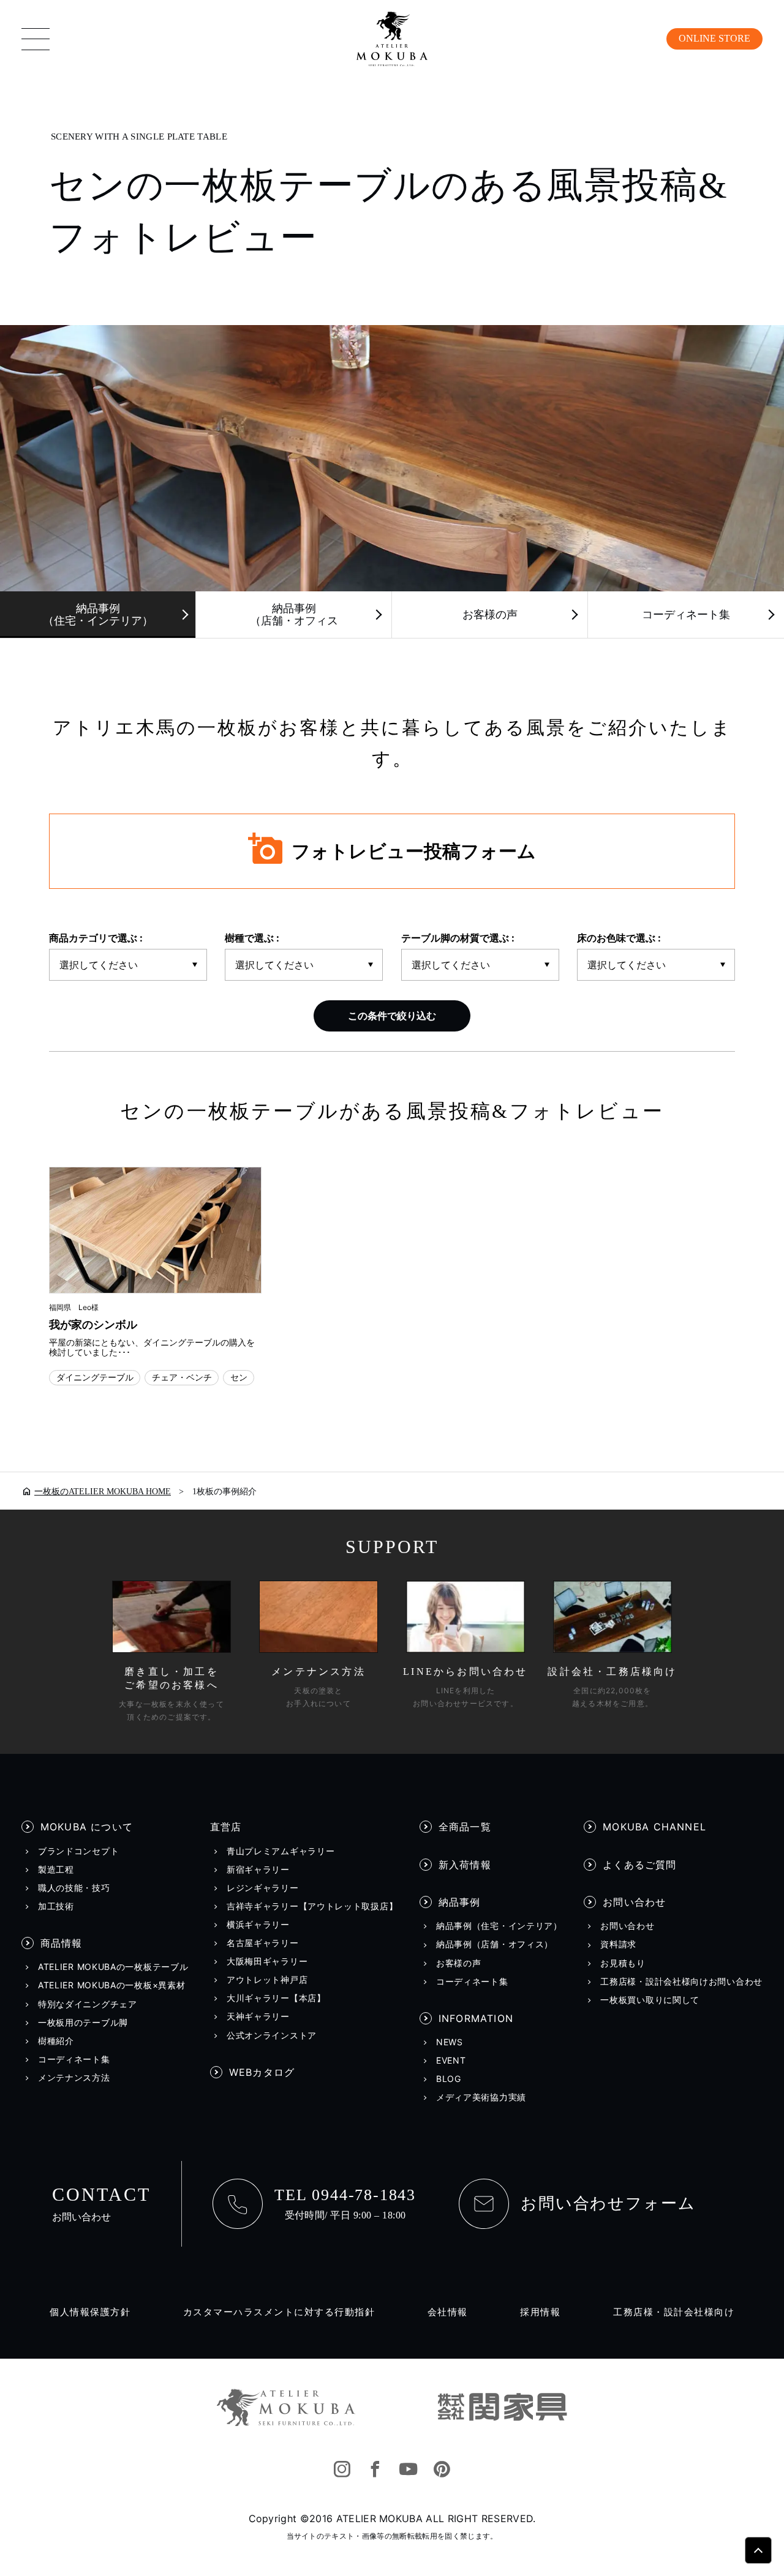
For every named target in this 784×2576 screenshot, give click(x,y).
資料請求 (618, 1944)
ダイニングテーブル (95, 1377)
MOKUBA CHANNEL (654, 1827)
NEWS (450, 2042)
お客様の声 (490, 615)
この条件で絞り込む (392, 1016)
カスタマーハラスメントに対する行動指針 (279, 2312)
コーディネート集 (686, 615)
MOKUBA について (87, 1827)
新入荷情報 (465, 1865)
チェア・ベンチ (182, 1377)
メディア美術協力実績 (481, 2097)
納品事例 (460, 1902)
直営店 (226, 1827)
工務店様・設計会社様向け (674, 2312)
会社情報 (448, 2312)
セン (239, 1377)
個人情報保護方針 (90, 2312)
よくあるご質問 (639, 1865)
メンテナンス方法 (74, 2078)
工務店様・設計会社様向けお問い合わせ (681, 1982)
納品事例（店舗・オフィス (294, 615)
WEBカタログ (262, 2072)
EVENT (451, 2061)
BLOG (449, 2079)
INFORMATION (476, 2018)
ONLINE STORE (714, 38)
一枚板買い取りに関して (650, 2000)
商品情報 (62, 1943)
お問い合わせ (634, 1902)
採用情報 (540, 2312)
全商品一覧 (465, 1827)
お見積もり (623, 1963)
